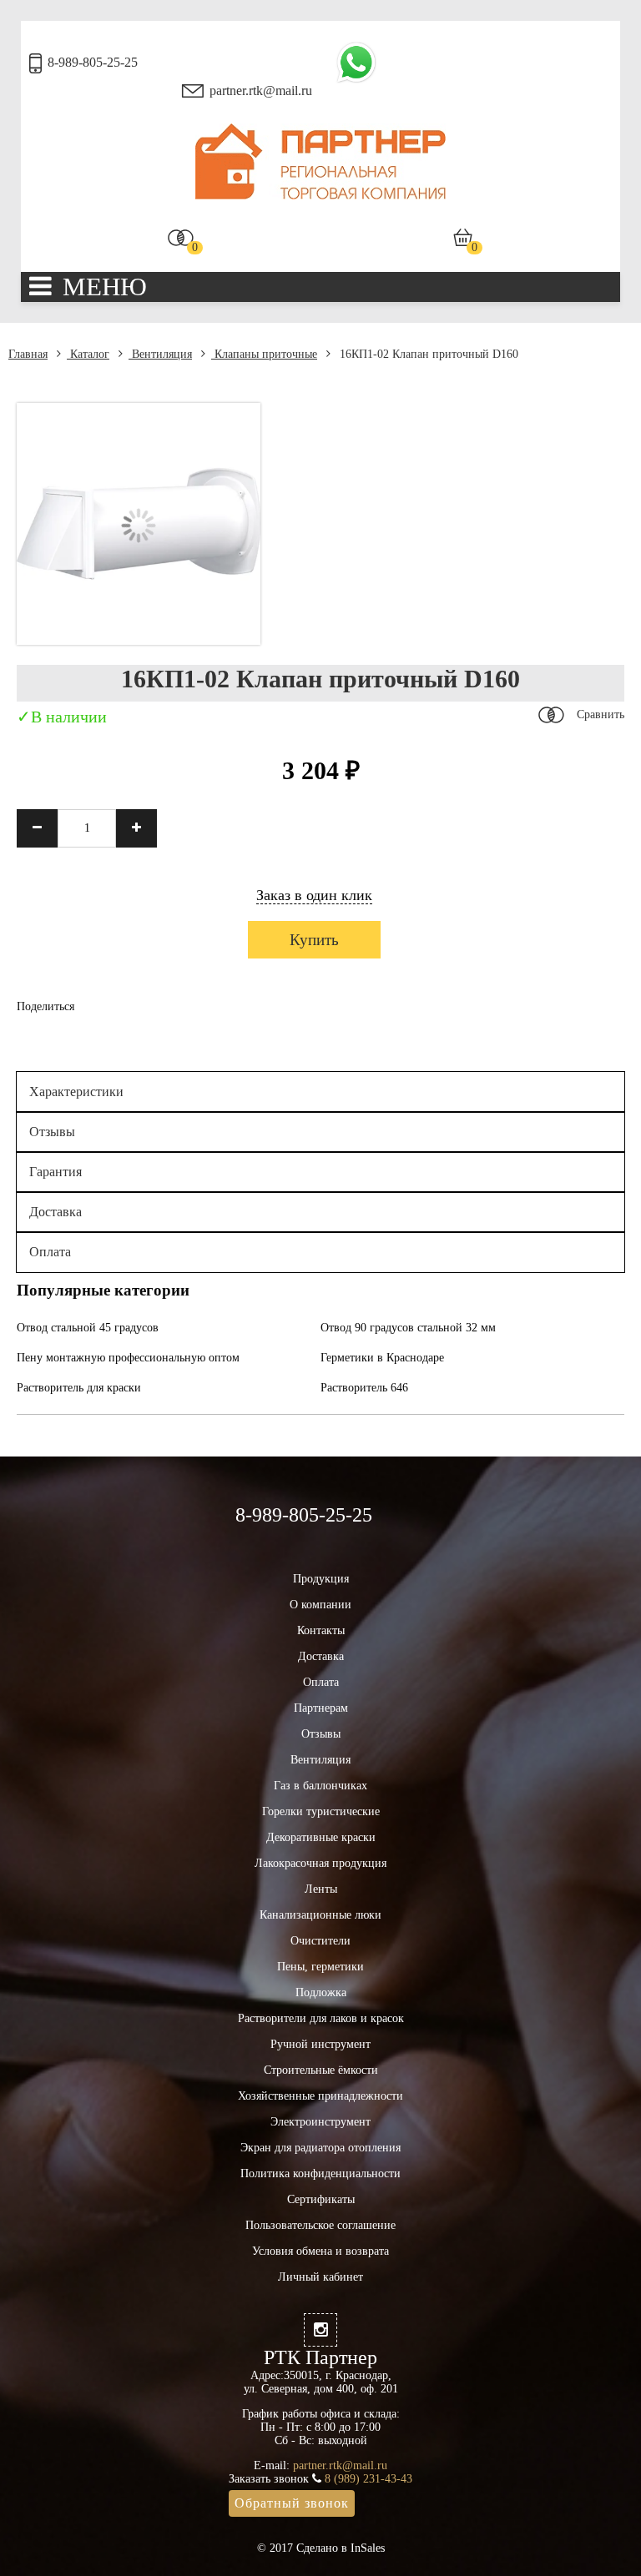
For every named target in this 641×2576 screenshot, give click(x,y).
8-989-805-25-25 (93, 62)
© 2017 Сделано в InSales (321, 2548)
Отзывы (52, 1132)
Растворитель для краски (79, 1388)
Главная (28, 354)
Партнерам (321, 1708)
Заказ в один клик (314, 895)
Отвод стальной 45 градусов (88, 1328)
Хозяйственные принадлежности (320, 2096)
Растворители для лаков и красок (321, 2018)
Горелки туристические (321, 1811)
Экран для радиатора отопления (320, 2148)
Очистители (320, 1941)
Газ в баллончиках (320, 1786)
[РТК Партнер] (320, 196)
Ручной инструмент (320, 2044)
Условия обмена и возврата (320, 2251)
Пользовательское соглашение (320, 2225)
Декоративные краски (321, 1837)
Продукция (321, 1579)
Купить (314, 940)
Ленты (321, 1889)
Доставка (56, 1212)
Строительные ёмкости (321, 2070)
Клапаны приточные (264, 354)
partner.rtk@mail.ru (261, 91)
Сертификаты (321, 2199)
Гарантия (56, 1172)
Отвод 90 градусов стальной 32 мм (408, 1328)
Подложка (321, 1992)
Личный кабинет (320, 2277)
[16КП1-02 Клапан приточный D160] (139, 641)
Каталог (88, 354)
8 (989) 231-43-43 (368, 2479)
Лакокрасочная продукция (320, 1863)
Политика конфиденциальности (320, 2173)
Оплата (50, 1252)
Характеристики (76, 1092)
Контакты (321, 1630)
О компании (320, 1605)
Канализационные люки (320, 1915)
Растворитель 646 (364, 1388)
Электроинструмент (320, 2122)
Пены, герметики (320, 1967)
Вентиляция (160, 354)
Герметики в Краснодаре (382, 1358)
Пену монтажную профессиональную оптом (128, 1358)
